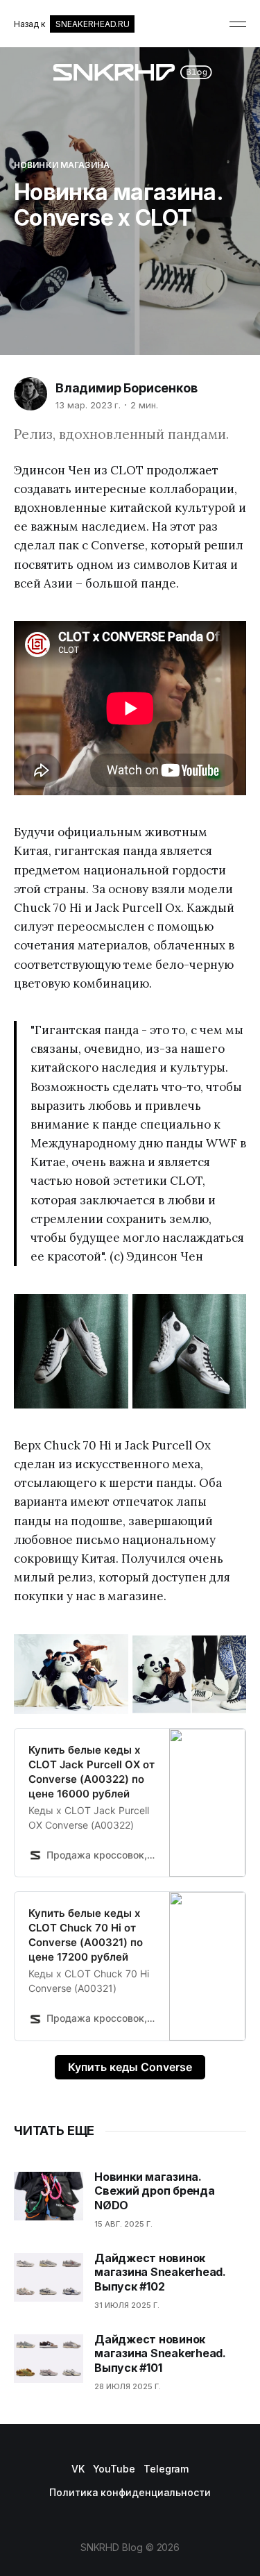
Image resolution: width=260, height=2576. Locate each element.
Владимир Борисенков (127, 388)
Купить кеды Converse (130, 2067)
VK (78, 2469)
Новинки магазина (62, 165)
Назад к (71, 24)
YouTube (114, 2469)
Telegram (166, 2469)
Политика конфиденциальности (130, 2492)
